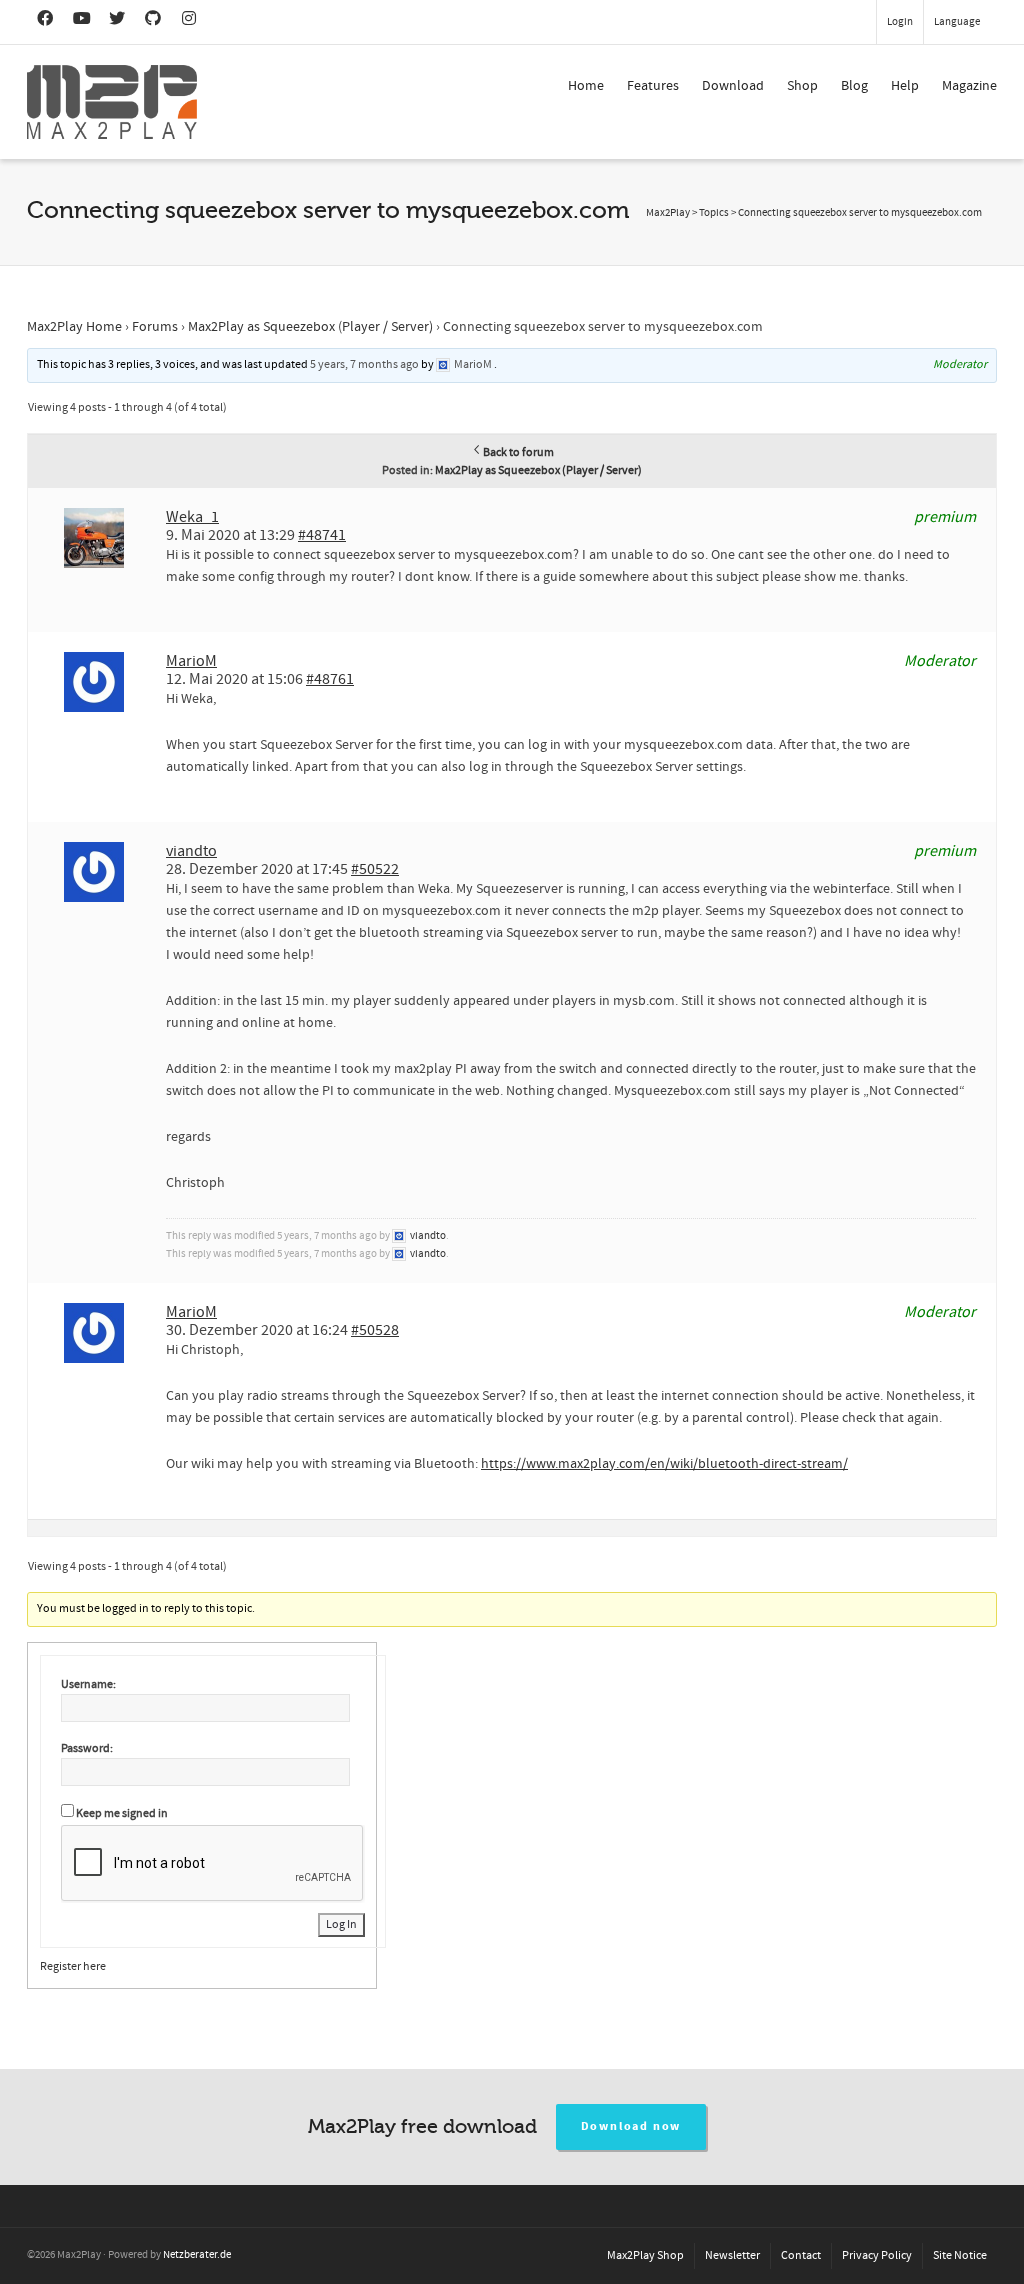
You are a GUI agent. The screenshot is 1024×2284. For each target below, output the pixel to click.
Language (957, 22)
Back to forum (518, 452)
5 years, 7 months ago (364, 364)
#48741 (322, 535)
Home (586, 86)
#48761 (330, 679)
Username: (88, 1684)
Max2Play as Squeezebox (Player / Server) (310, 327)
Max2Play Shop (645, 2255)
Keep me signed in (122, 1813)
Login (900, 22)
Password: (87, 1748)
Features (653, 86)
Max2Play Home (74, 327)
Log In (341, 1924)
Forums (155, 327)
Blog (854, 86)
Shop (802, 86)
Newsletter (732, 2255)
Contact (801, 2255)
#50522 (375, 869)
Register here (73, 1966)
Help (905, 86)
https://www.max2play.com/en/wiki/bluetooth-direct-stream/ (664, 1464)
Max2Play (668, 213)
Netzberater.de (197, 2255)
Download (733, 86)
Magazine (969, 86)
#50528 (375, 1330)
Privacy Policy (877, 2255)
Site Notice (960, 2255)
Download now (631, 2126)
